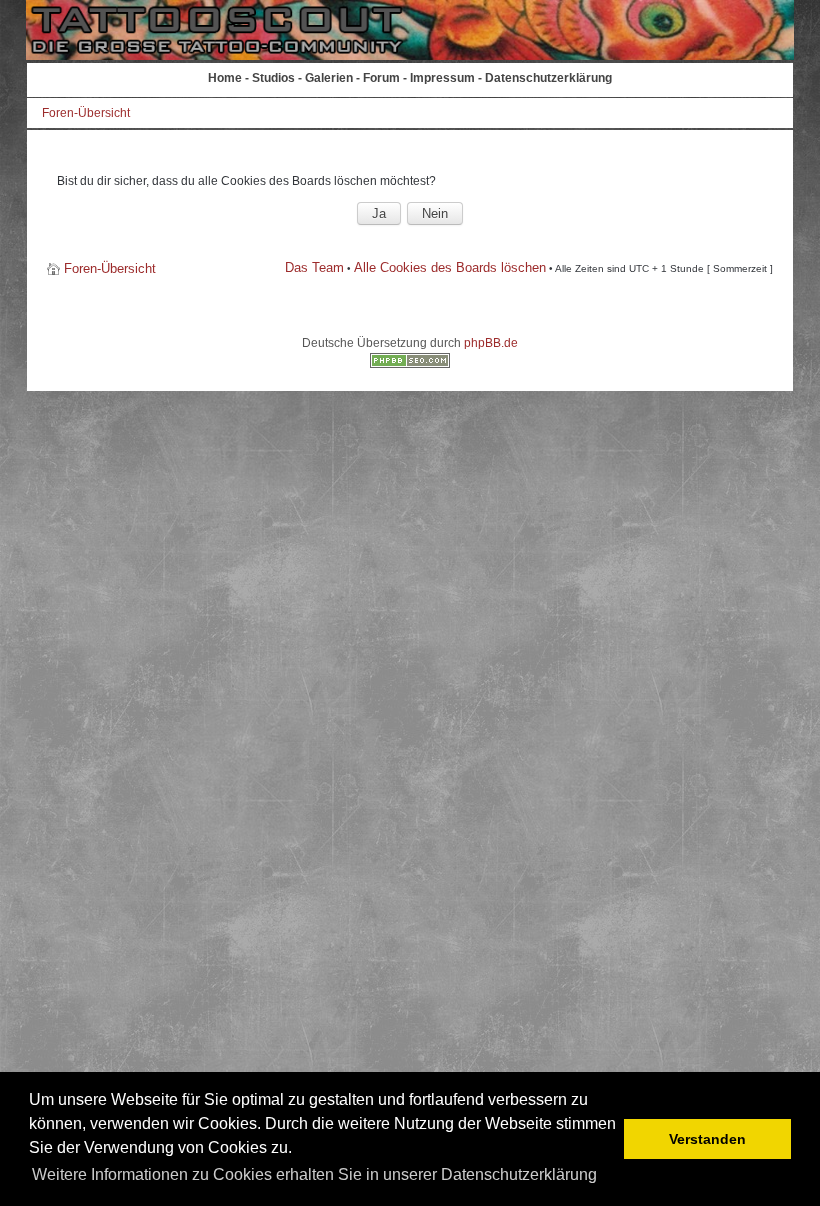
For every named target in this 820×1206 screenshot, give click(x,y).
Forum (381, 78)
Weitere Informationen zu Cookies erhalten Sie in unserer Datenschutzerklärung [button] (314, 1174)
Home (225, 78)
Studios (273, 78)
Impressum (442, 78)
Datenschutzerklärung (548, 78)
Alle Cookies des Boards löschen (450, 267)
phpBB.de (491, 343)
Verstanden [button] (707, 1139)
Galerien (329, 78)
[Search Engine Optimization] (410, 364)
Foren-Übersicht (86, 113)
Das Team (314, 267)
